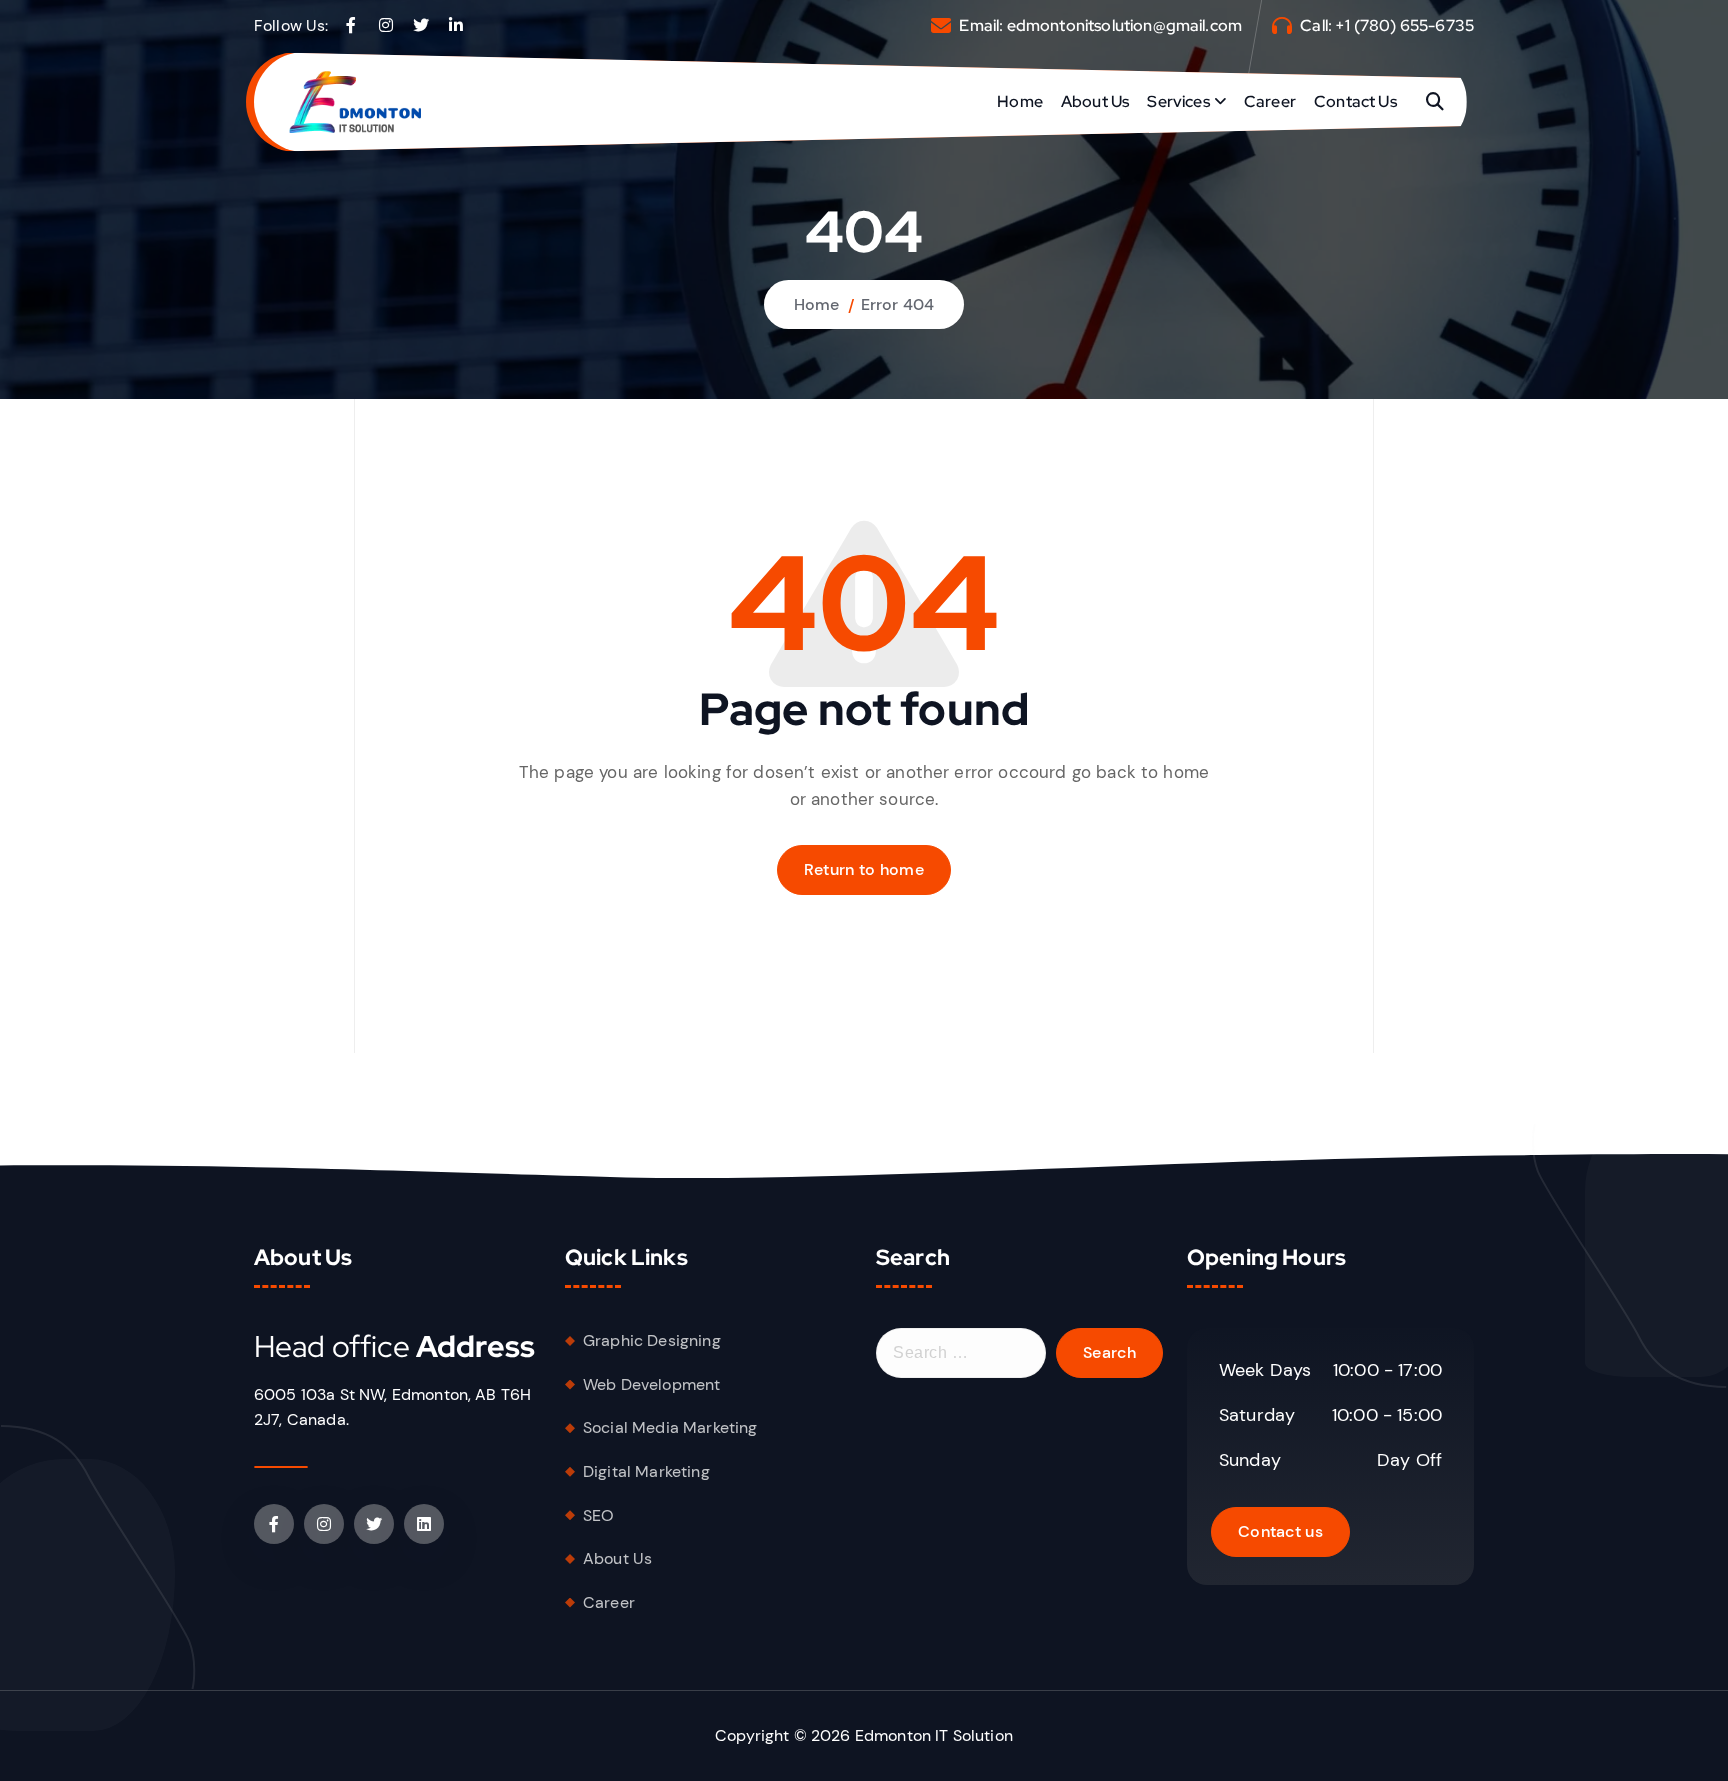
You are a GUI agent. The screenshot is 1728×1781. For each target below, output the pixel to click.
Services (1178, 101)
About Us (1095, 101)
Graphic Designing (652, 1340)
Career (1270, 101)
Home (1020, 101)
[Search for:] (961, 1353)
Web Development (651, 1384)
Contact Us (1355, 101)
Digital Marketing (646, 1471)
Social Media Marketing (670, 1427)
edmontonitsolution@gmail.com (1124, 25)
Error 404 (897, 304)
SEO (598, 1515)
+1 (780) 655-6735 (1404, 25)
